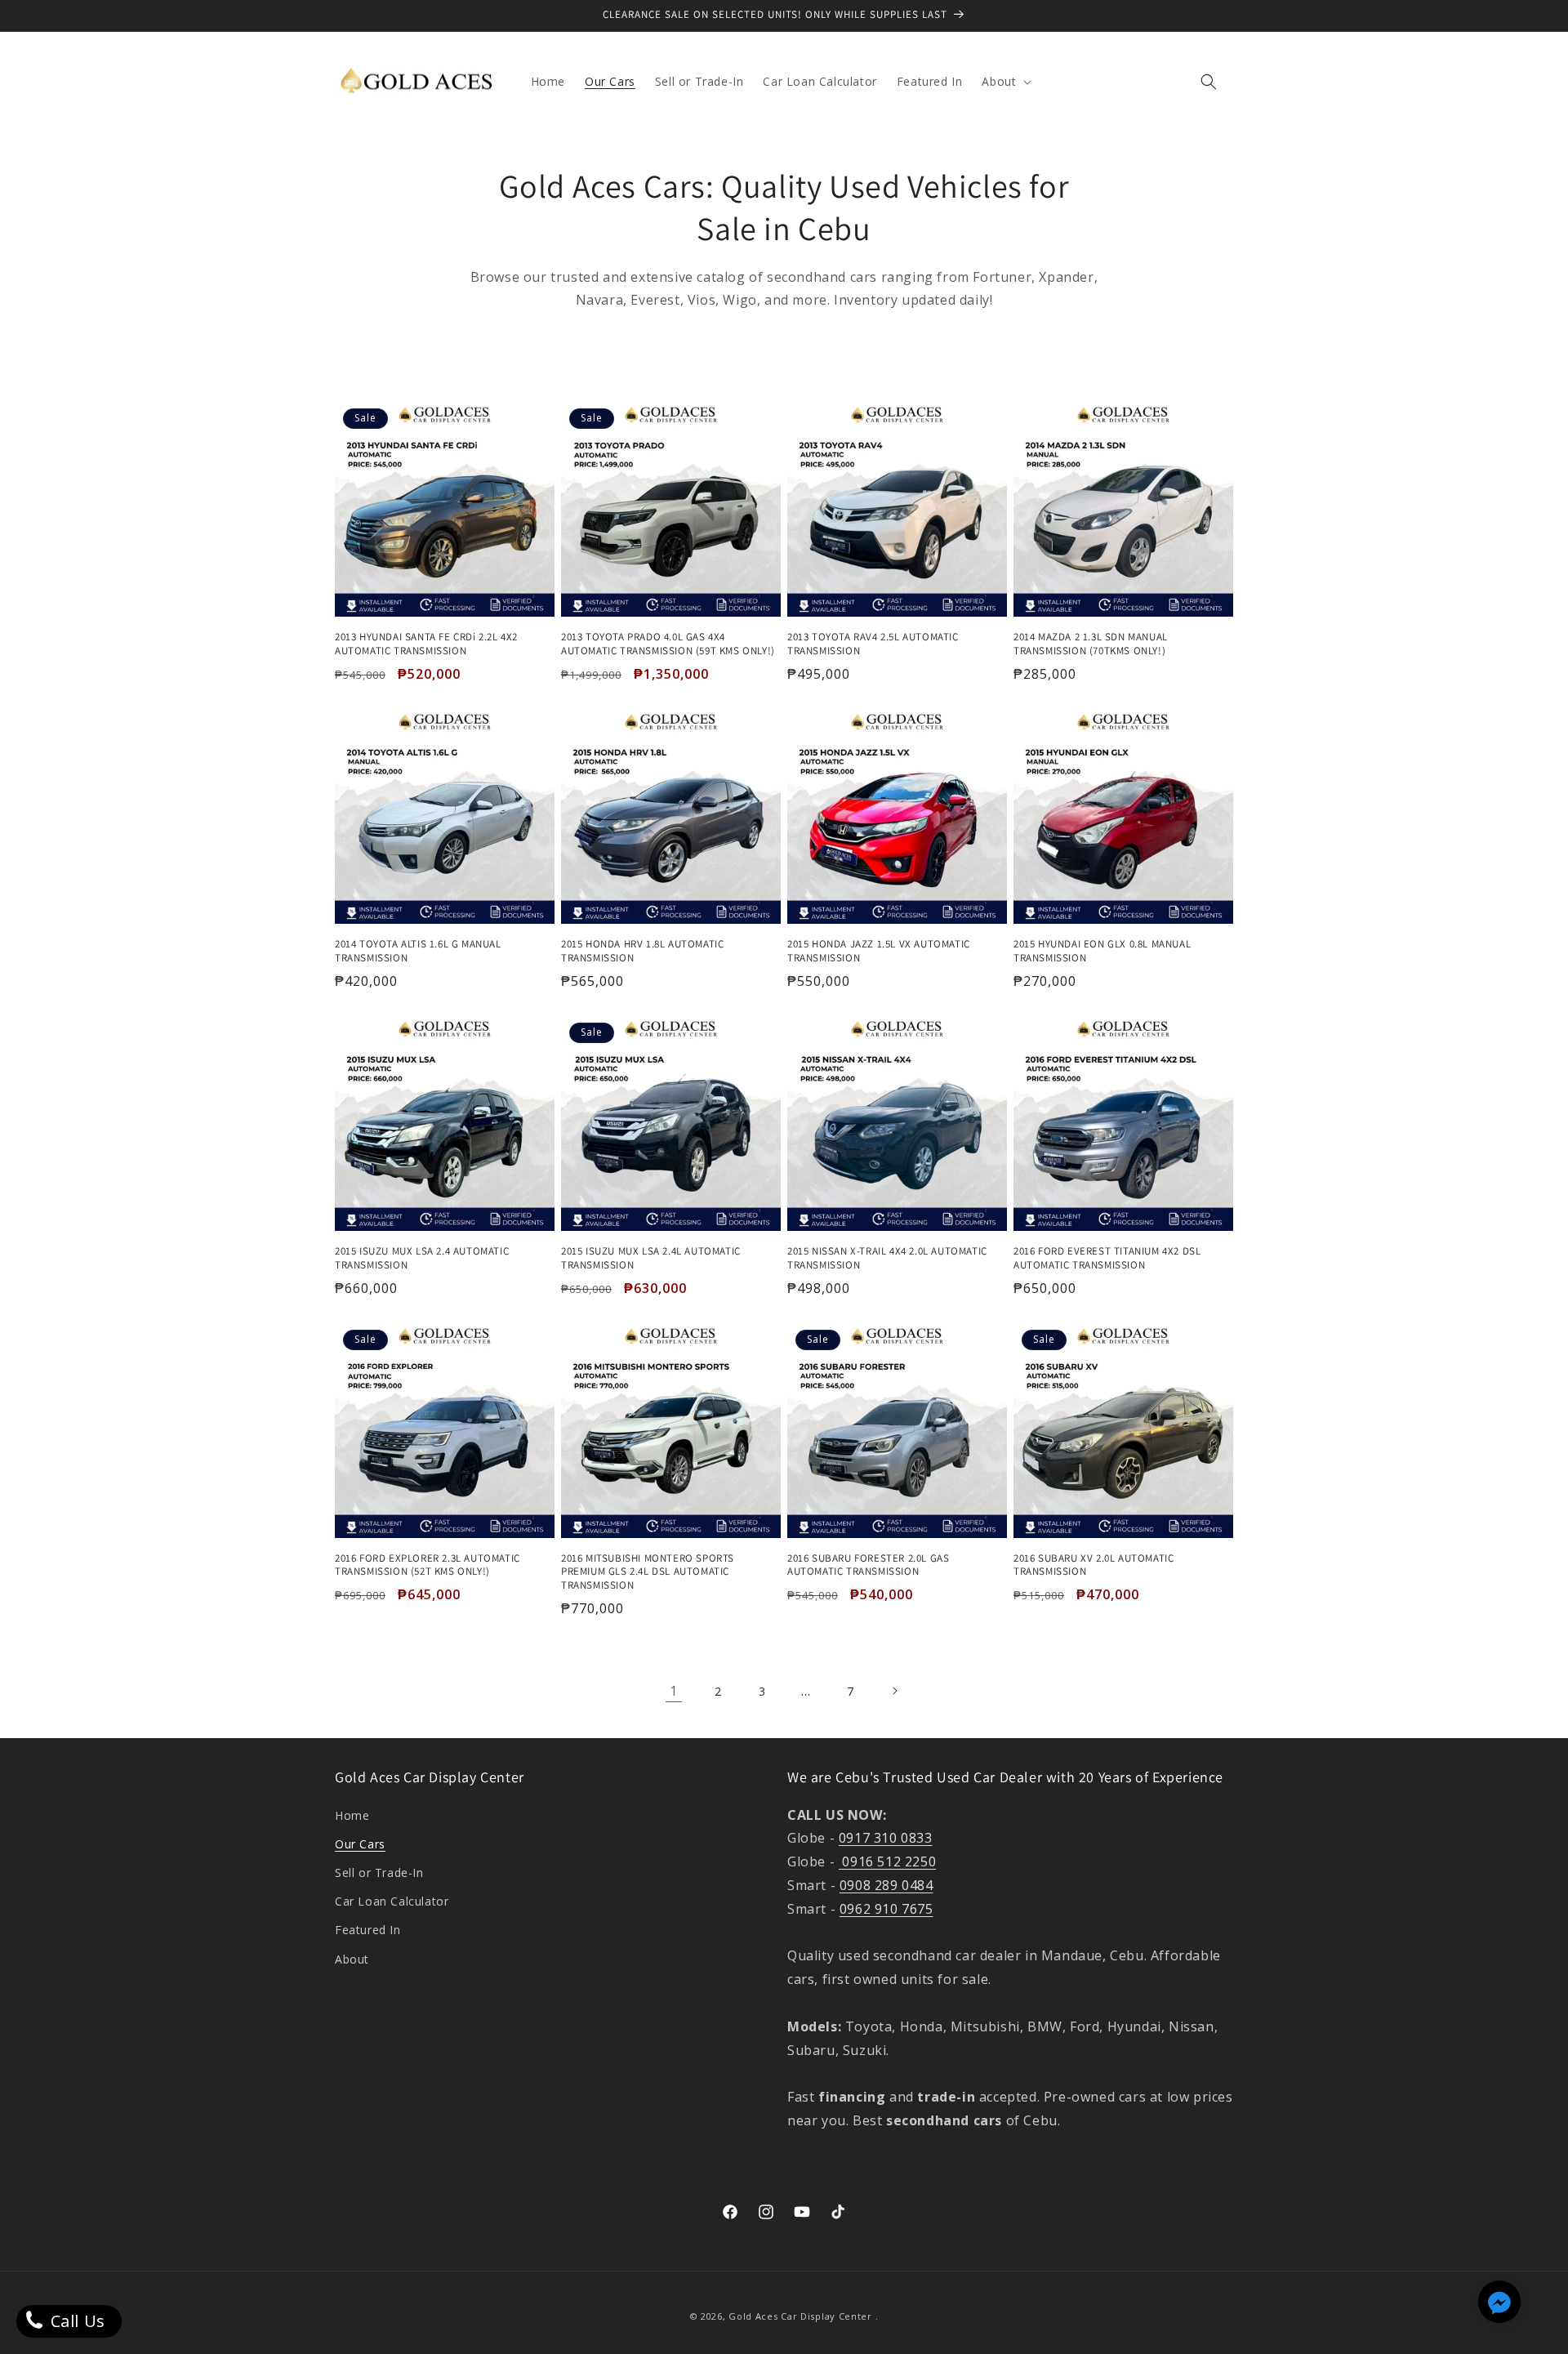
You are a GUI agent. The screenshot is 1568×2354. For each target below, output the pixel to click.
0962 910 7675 (886, 1909)
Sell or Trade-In (379, 1872)
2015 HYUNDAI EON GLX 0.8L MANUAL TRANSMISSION (1102, 951)
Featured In (368, 1930)
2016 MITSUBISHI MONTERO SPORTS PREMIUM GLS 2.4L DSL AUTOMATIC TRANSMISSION (648, 1572)
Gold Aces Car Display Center (800, 2316)
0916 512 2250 (887, 1861)
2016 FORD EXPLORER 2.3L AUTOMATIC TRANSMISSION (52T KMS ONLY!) (428, 1565)
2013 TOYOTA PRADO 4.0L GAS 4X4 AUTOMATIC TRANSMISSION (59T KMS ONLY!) (668, 644)
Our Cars (360, 1844)
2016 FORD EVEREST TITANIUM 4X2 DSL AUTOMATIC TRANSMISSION (1107, 1258)
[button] (1005, 82)
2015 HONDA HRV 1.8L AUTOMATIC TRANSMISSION (642, 951)
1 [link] (674, 1691)
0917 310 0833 (886, 1838)
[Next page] (894, 1691)
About (352, 1959)
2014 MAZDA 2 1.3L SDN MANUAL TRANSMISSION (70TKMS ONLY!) (1091, 644)
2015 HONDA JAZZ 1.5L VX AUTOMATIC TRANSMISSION (879, 951)
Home (352, 1815)
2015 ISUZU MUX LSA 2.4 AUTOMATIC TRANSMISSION (422, 1258)
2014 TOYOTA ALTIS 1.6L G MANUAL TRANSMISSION (418, 951)
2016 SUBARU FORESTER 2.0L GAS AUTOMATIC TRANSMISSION (868, 1565)
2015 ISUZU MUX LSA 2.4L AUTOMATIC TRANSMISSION (651, 1258)
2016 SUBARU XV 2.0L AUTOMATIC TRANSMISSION (1094, 1565)
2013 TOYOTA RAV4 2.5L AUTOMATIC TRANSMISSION (873, 644)
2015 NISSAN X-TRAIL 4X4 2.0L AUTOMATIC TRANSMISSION (887, 1258)
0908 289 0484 (886, 1885)
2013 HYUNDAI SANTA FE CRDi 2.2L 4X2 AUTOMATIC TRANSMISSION (426, 644)
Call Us (76, 2321)
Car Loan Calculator (392, 1901)
